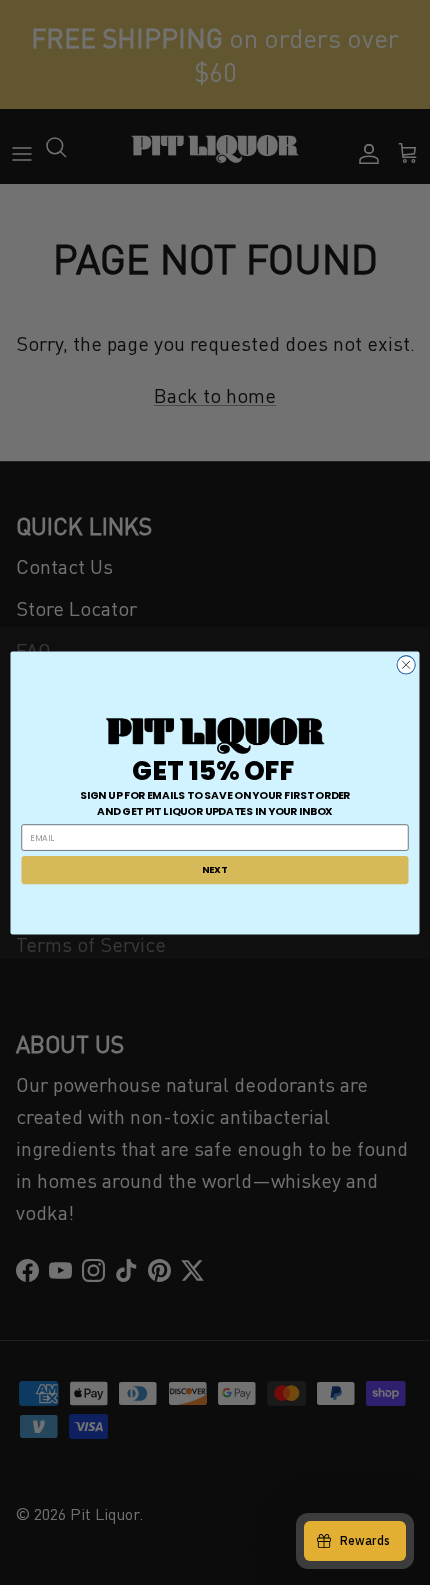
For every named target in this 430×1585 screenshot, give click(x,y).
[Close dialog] (406, 664)
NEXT (214, 869)
